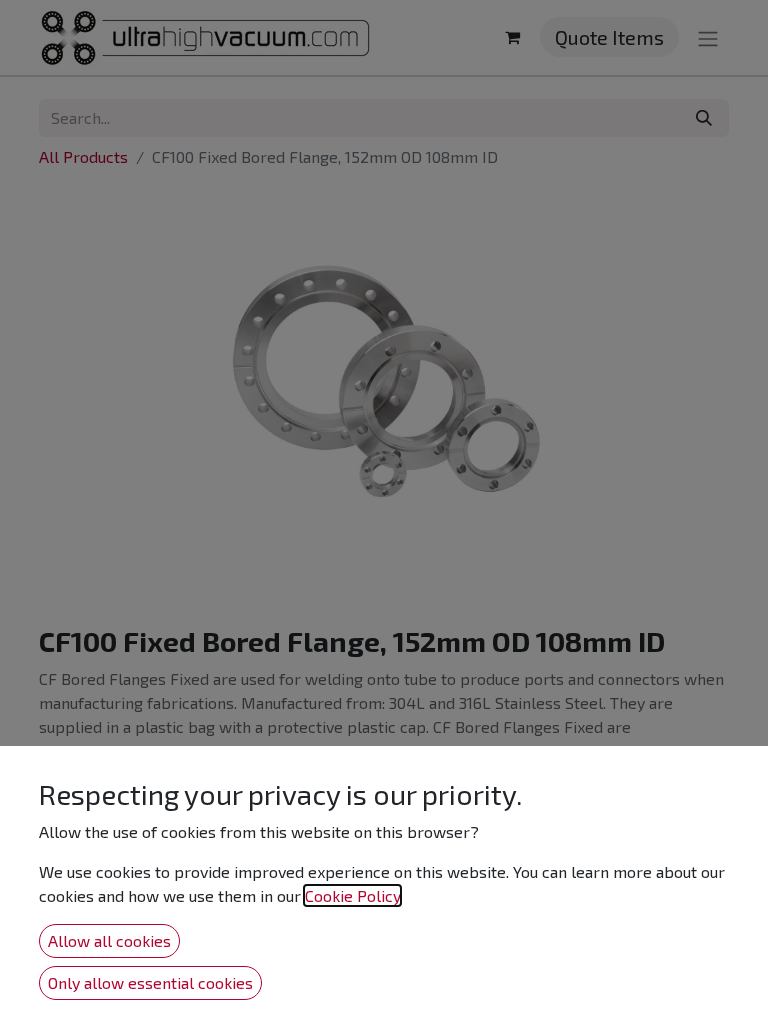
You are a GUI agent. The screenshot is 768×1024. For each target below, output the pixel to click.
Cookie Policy (352, 895)
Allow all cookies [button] (109, 940)
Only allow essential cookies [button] (150, 982)
